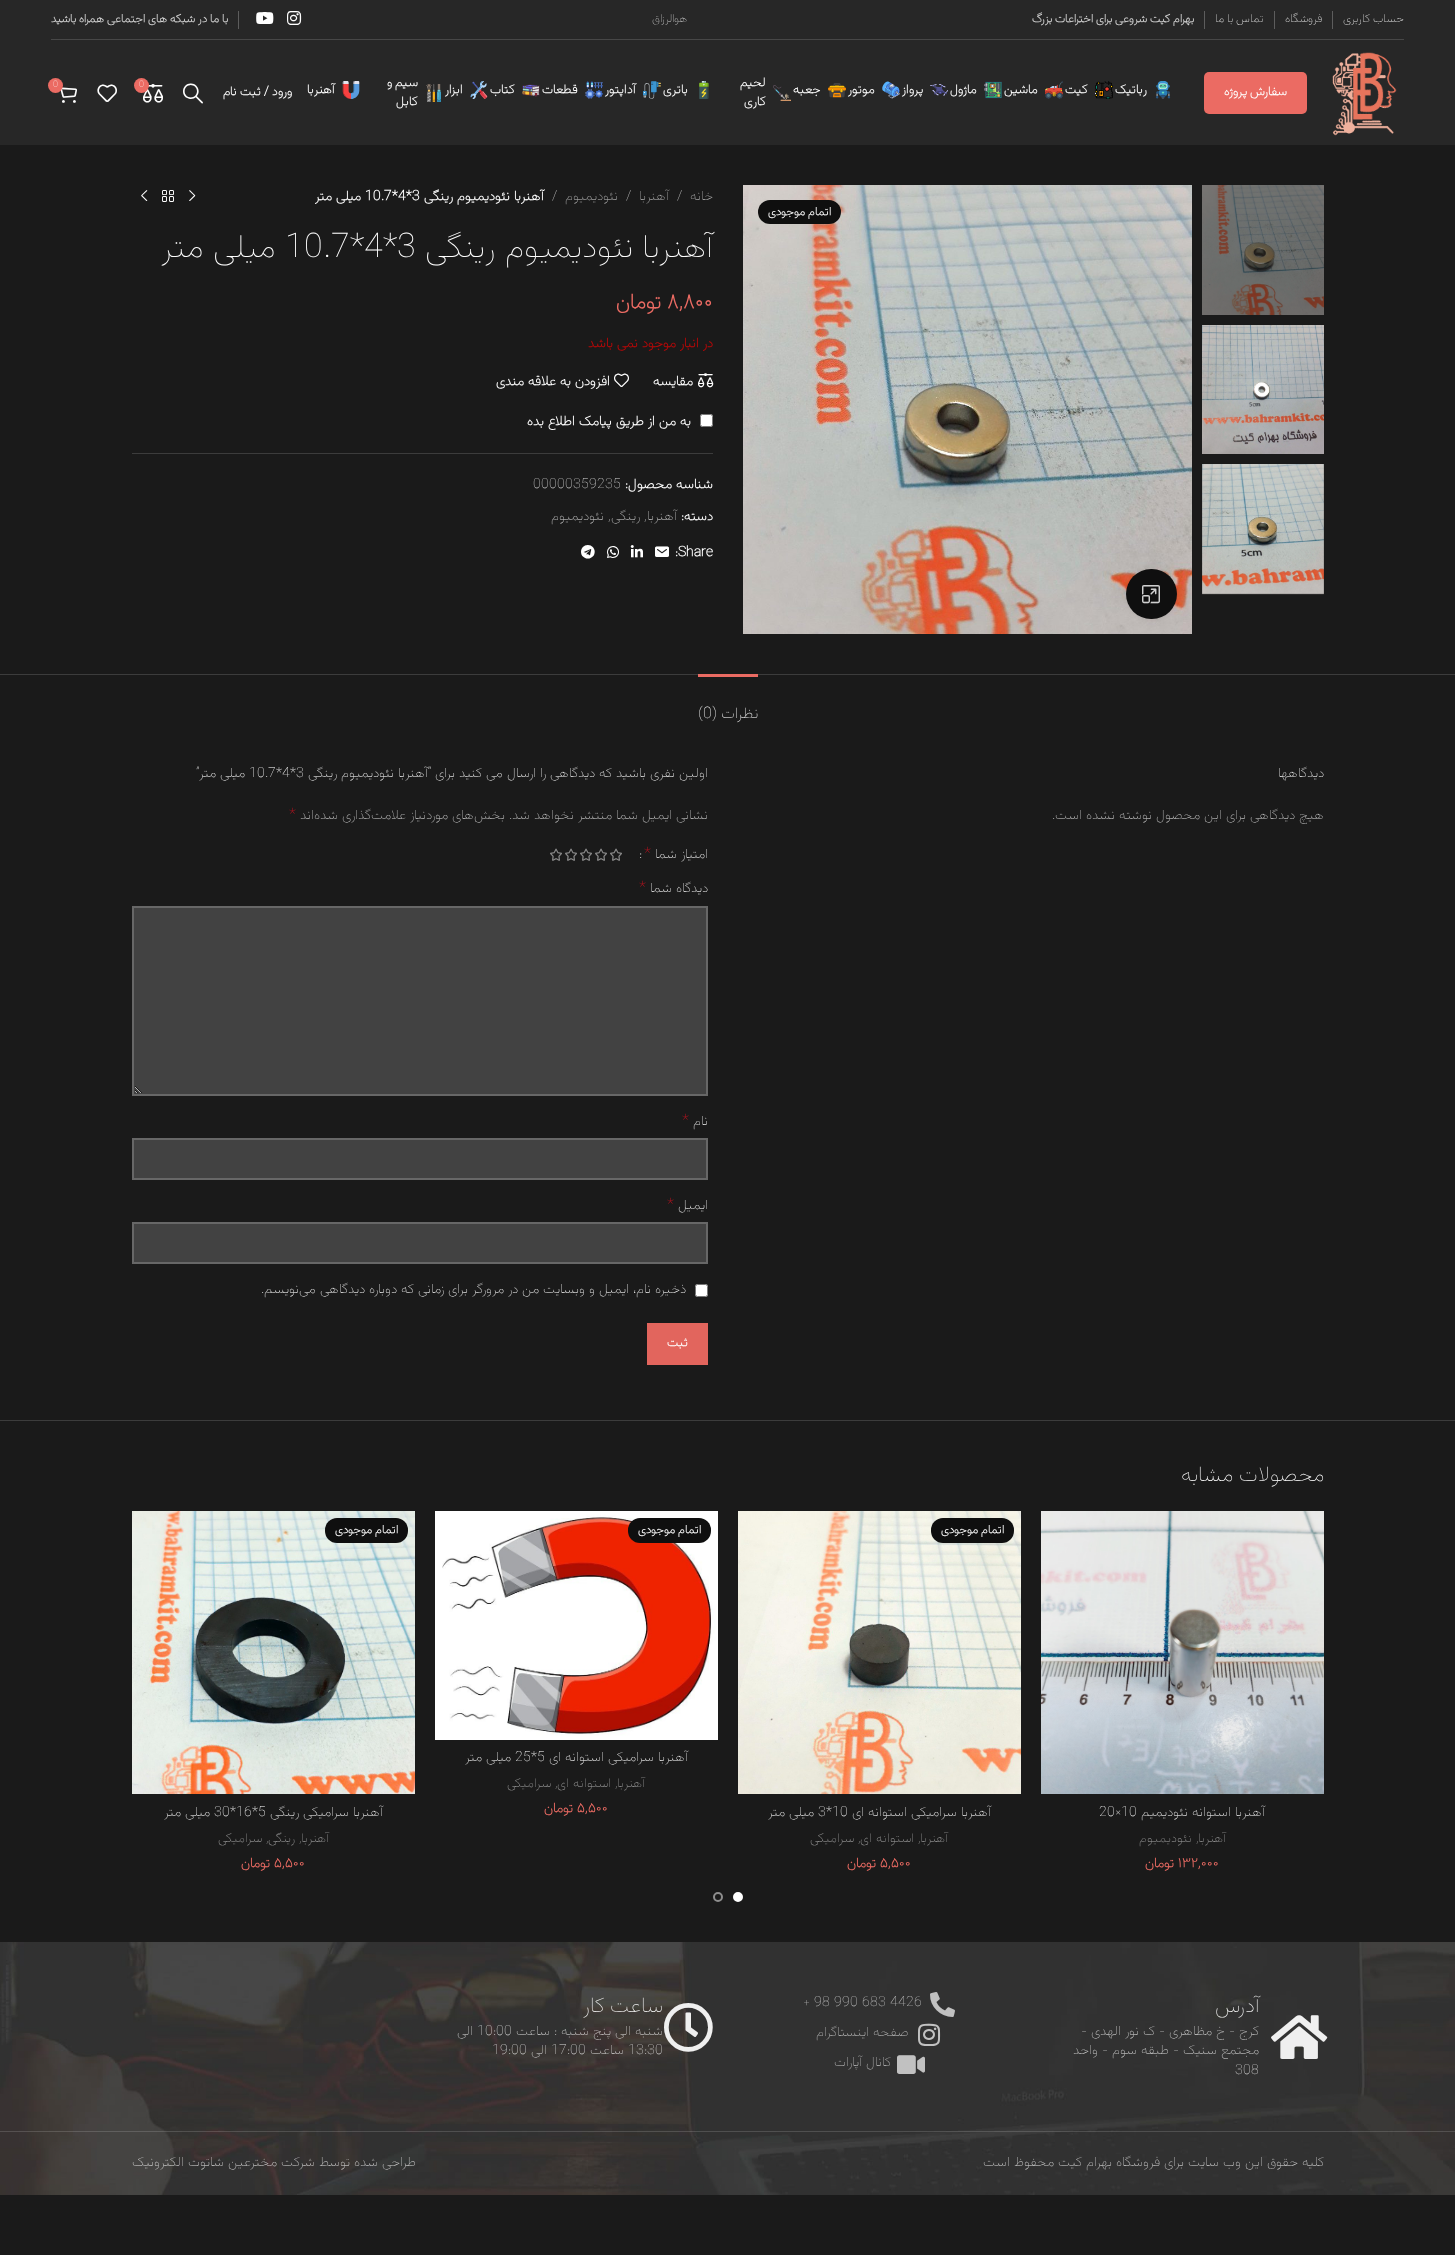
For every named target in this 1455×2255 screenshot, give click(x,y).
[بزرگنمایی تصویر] (1151, 594)
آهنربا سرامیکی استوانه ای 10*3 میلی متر (879, 1813)
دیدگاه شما (673, 889)
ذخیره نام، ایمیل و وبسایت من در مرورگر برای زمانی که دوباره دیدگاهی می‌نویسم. (473, 1290)
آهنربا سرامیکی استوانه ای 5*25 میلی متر (576, 1758)
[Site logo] (1365, 93)
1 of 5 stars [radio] (616, 855)
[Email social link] (662, 553)
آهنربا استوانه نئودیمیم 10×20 (1182, 1813)
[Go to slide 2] (718, 1897)
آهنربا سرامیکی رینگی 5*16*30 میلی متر (273, 1813)
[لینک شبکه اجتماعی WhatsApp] (613, 553)
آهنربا (654, 197)
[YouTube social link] (264, 19)
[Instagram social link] (294, 19)
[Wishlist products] (107, 93)
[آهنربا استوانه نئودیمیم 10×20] (1182, 1652)
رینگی (625, 517)
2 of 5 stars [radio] (601, 855)
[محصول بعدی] (144, 197)
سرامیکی (832, 1838)
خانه (701, 197)
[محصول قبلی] (192, 197)
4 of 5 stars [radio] (571, 855)
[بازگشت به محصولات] (168, 197)
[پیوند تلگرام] (588, 553)
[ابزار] (475, 90)
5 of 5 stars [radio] (556, 855)
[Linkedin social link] (637, 553)
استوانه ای (887, 1838)
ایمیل (687, 1206)
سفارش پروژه (1255, 92)
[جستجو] (193, 93)
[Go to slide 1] (738, 1897)
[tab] (728, 704)
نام (695, 1122)
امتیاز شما (676, 855)
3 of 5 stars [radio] (586, 855)
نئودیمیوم (591, 197)
